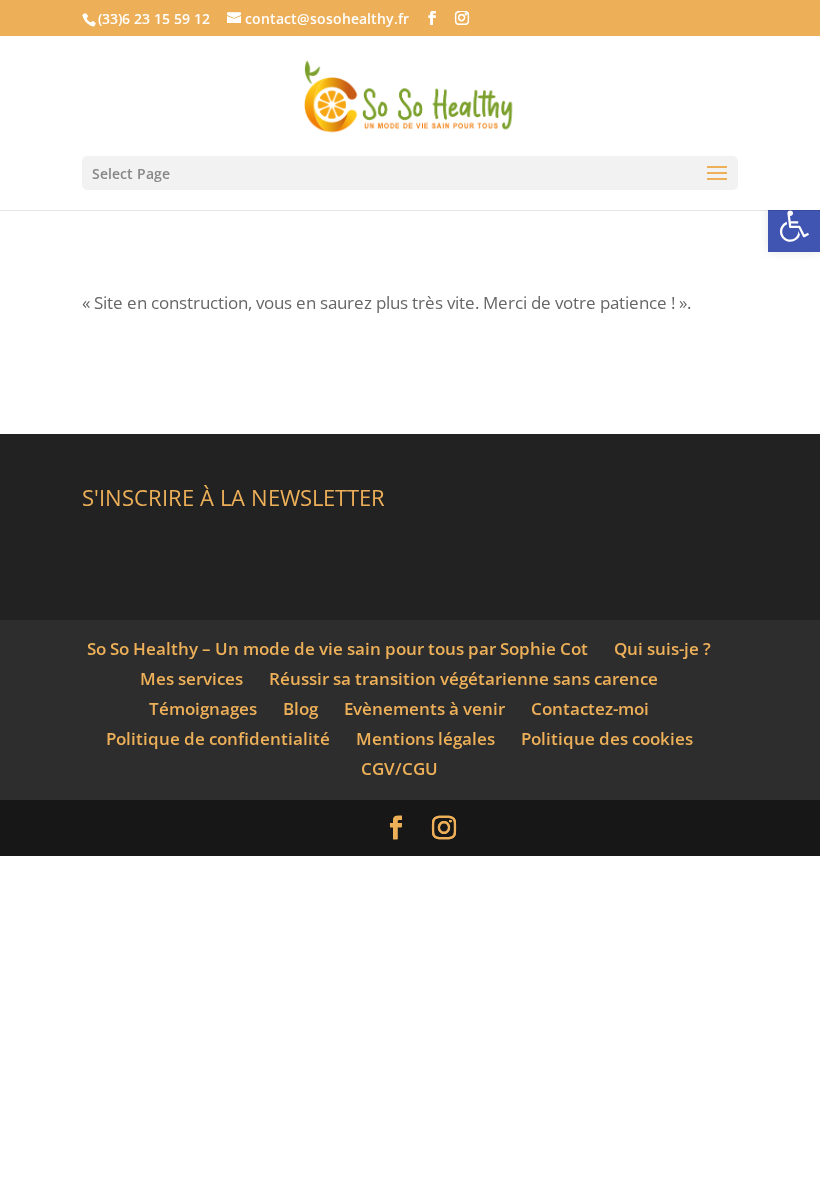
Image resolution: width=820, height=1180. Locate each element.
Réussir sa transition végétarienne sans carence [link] (463, 678)
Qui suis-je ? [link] (662, 648)
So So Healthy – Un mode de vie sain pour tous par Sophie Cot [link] (337, 648)
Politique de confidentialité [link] (218, 738)
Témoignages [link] (203, 708)
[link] (794, 226)
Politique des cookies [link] (607, 738)
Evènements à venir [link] (424, 708)
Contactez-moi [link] (590, 708)
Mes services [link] (191, 678)
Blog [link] (300, 708)
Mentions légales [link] (425, 738)
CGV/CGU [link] (399, 768)
